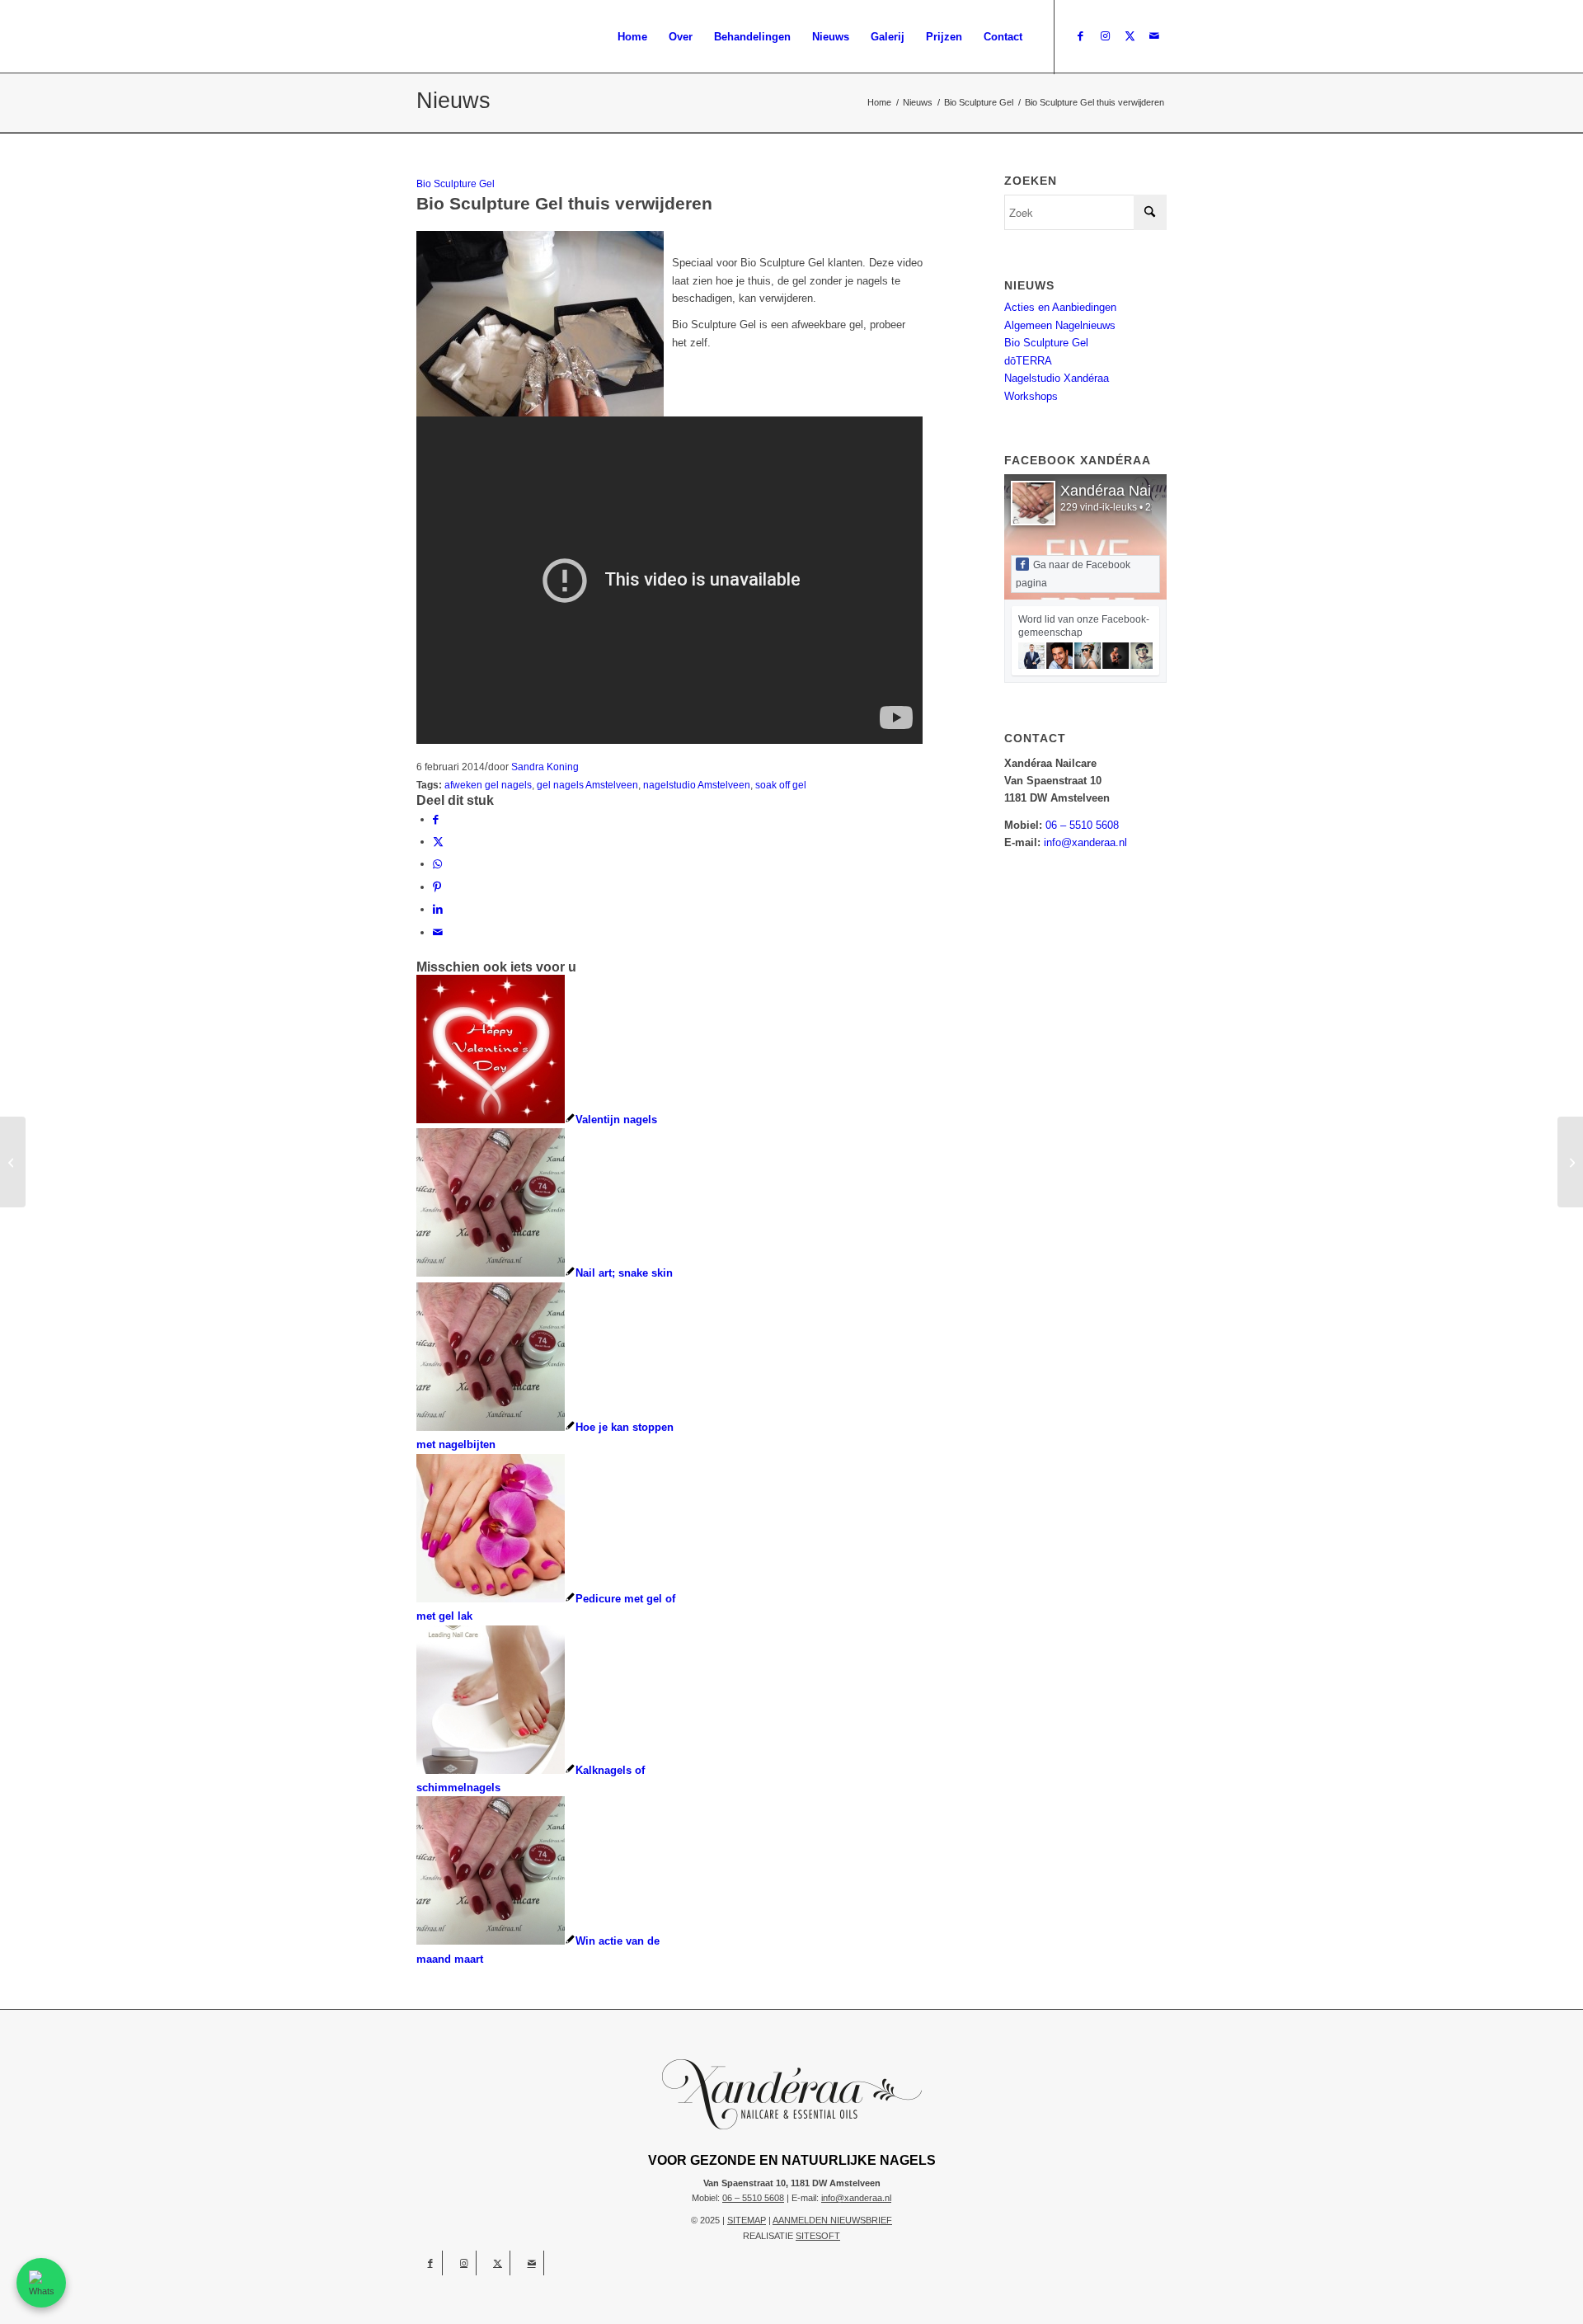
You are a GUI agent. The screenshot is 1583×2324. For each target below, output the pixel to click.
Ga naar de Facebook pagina (1073, 574)
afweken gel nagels (488, 785)
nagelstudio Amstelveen (697, 785)
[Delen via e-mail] (438, 932)
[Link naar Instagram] (1105, 36)
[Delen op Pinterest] (437, 887)
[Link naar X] (1130, 36)
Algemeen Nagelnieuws (1060, 325)
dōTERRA (1028, 361)
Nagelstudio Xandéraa (1057, 378)
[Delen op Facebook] (436, 819)
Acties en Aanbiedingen (1060, 307)
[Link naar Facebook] (1080, 36)
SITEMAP (747, 2220)
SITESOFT (818, 2236)
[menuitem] (632, 37)
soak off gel (781, 785)
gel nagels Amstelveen (587, 785)
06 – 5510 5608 (1082, 825)
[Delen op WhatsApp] (437, 864)
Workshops (1031, 396)
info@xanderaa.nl (1085, 842)
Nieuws (453, 101)
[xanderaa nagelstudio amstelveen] (542, 37)
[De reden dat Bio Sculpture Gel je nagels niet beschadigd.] (13, 1162)
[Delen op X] (438, 842)
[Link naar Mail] (1154, 36)
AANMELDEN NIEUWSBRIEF (832, 2220)
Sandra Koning (545, 767)
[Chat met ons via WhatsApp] (41, 2283)
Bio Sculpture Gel (456, 183)
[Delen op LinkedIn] (438, 909)
